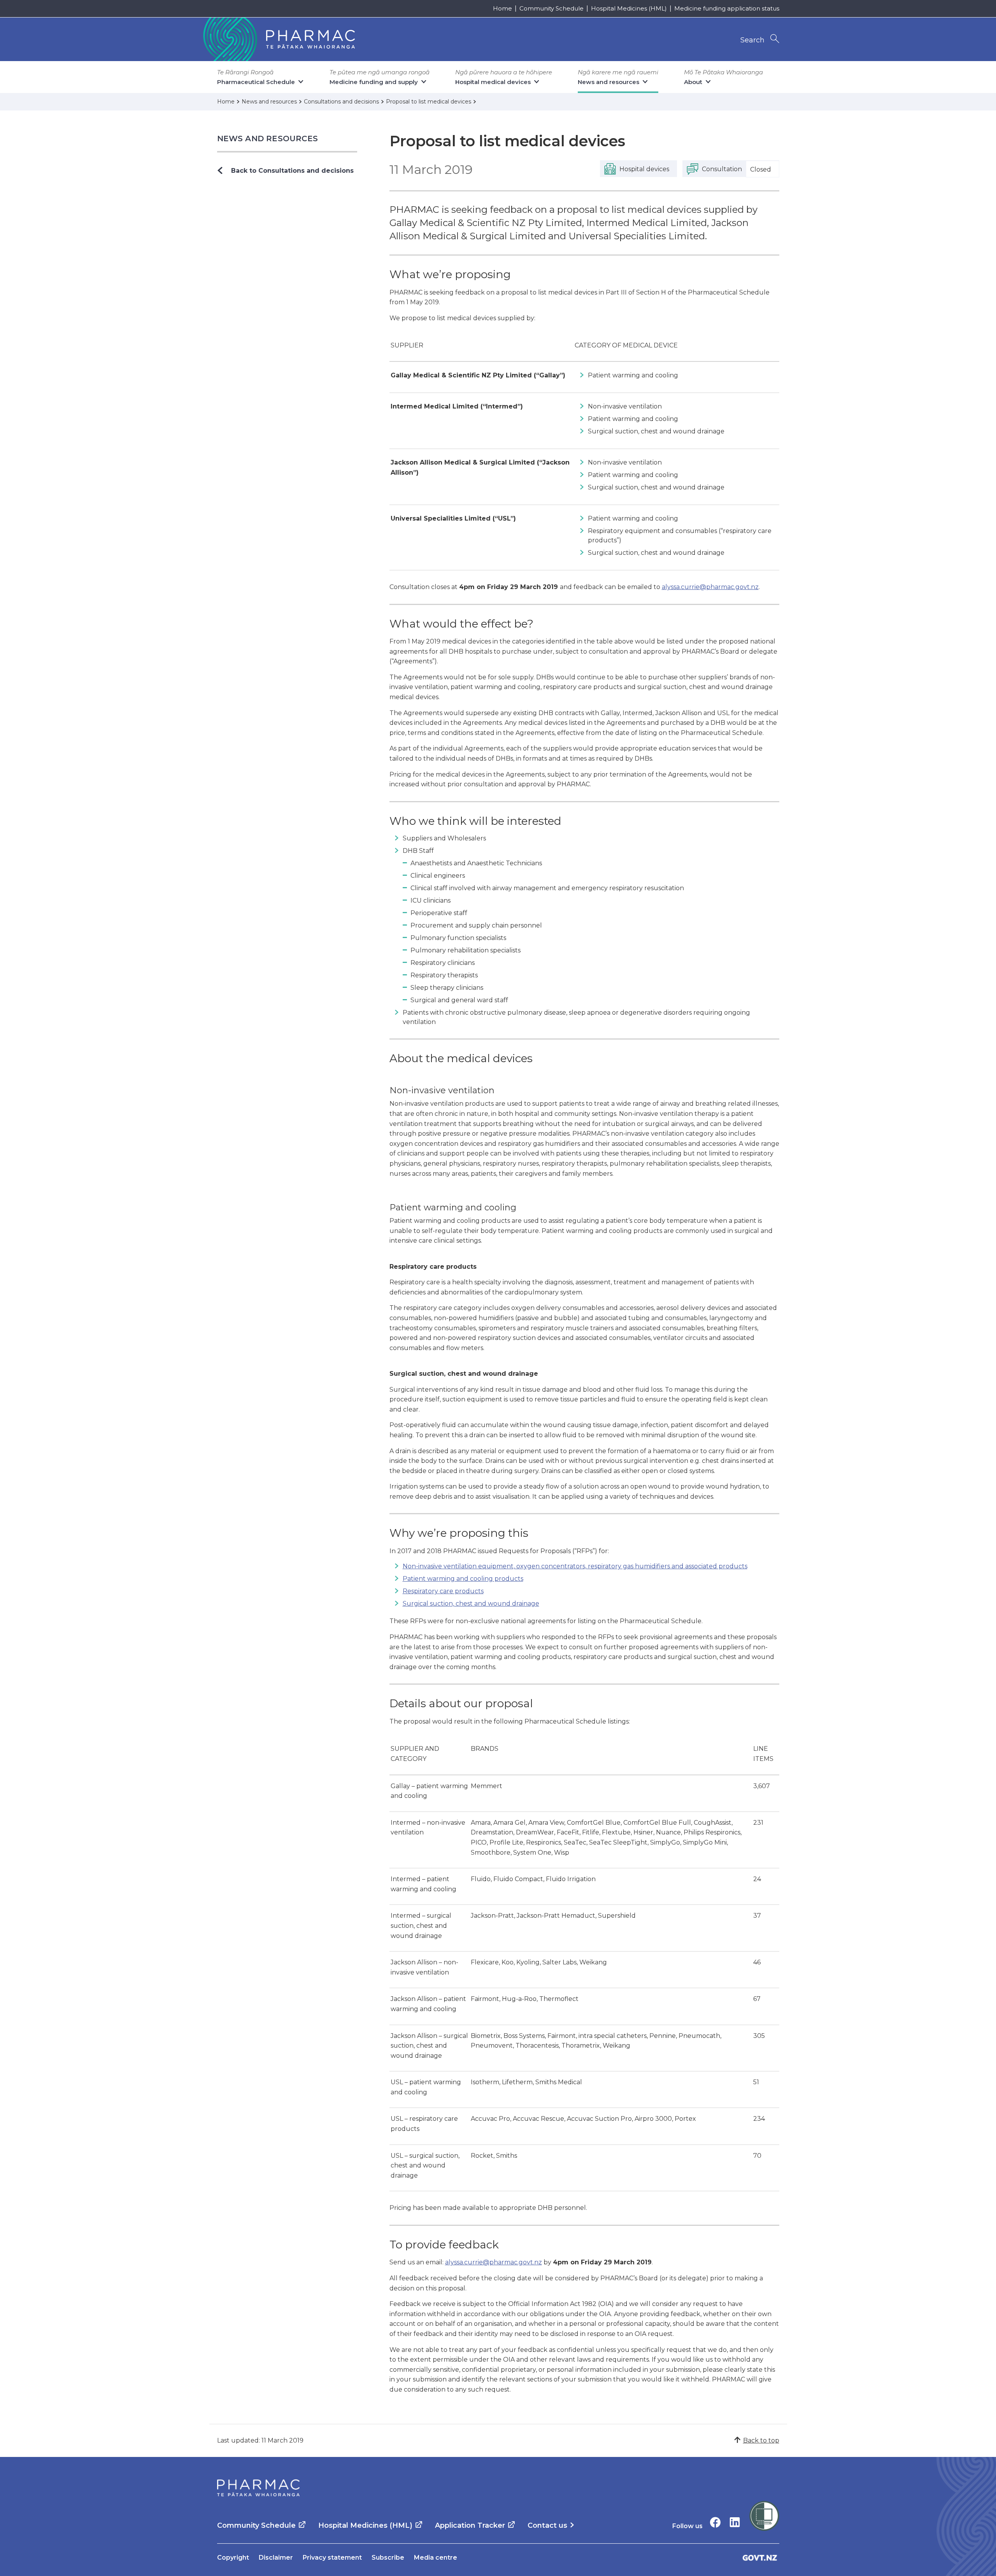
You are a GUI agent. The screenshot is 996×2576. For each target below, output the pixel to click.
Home (502, 8)
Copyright (233, 2558)
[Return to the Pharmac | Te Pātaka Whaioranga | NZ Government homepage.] (278, 39)
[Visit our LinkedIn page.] (735, 2522)
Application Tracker (470, 2525)
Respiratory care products (443, 1591)
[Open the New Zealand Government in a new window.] (760, 2558)
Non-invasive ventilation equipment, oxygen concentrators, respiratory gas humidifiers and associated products (575, 1566)
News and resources (268, 139)
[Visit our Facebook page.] (715, 2522)
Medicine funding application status (727, 8)
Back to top (761, 2440)
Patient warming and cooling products (463, 1579)
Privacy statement (332, 2558)
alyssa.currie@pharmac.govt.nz (710, 587)
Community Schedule (551, 8)
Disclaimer (276, 2558)
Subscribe (388, 2558)
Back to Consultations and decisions (292, 171)
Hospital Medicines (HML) (629, 8)
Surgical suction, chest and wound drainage (471, 1604)
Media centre (436, 2558)
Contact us (547, 2525)
